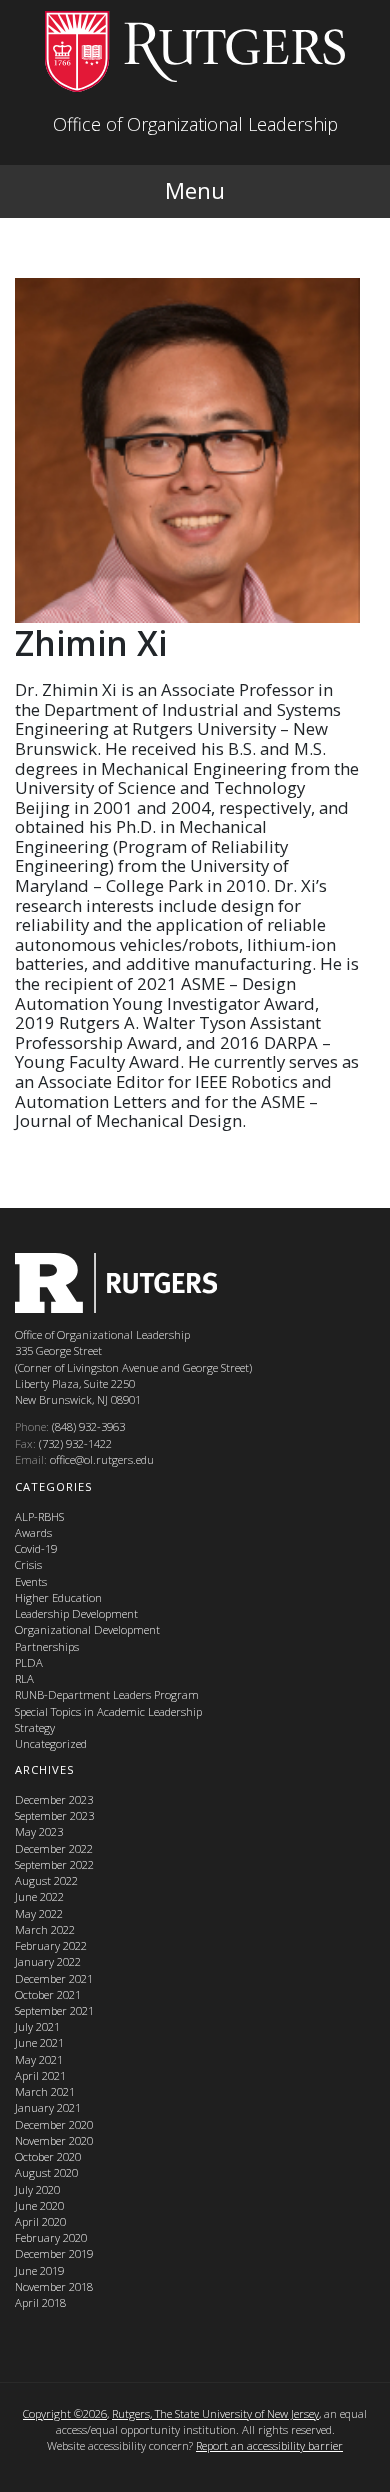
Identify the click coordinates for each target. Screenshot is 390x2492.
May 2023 (39, 1831)
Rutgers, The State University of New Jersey (215, 2413)
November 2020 (54, 2140)
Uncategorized (51, 1743)
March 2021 (45, 2091)
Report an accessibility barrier (269, 2445)
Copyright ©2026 (65, 2413)
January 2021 (48, 2107)
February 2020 (51, 2237)
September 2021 (54, 2010)
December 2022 (54, 1848)
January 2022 (48, 1961)
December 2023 (54, 1799)
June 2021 (39, 2042)
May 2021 (39, 2059)
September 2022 (54, 1864)
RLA (24, 1678)
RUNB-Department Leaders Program (107, 1694)
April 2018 (40, 2302)
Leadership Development (76, 1613)
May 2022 (39, 1913)
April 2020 (40, 2221)
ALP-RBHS (39, 1516)
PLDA (29, 1662)
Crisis (28, 1564)
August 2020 (46, 2172)
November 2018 (54, 2286)
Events (31, 1581)
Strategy (35, 1727)
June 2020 (39, 2205)
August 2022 (46, 1880)
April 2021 (40, 2075)
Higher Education (58, 1597)
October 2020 (48, 2156)
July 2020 (37, 2189)
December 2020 (54, 2124)
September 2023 (54, 1815)
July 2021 (37, 2026)
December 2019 (54, 2253)
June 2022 (39, 1896)
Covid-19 (36, 1548)
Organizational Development (87, 1629)
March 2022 (45, 1929)
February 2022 (51, 1945)
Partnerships (47, 1646)
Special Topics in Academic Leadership (108, 1711)
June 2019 (39, 2270)
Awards (33, 1532)
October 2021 (48, 1994)
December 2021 (54, 1978)
